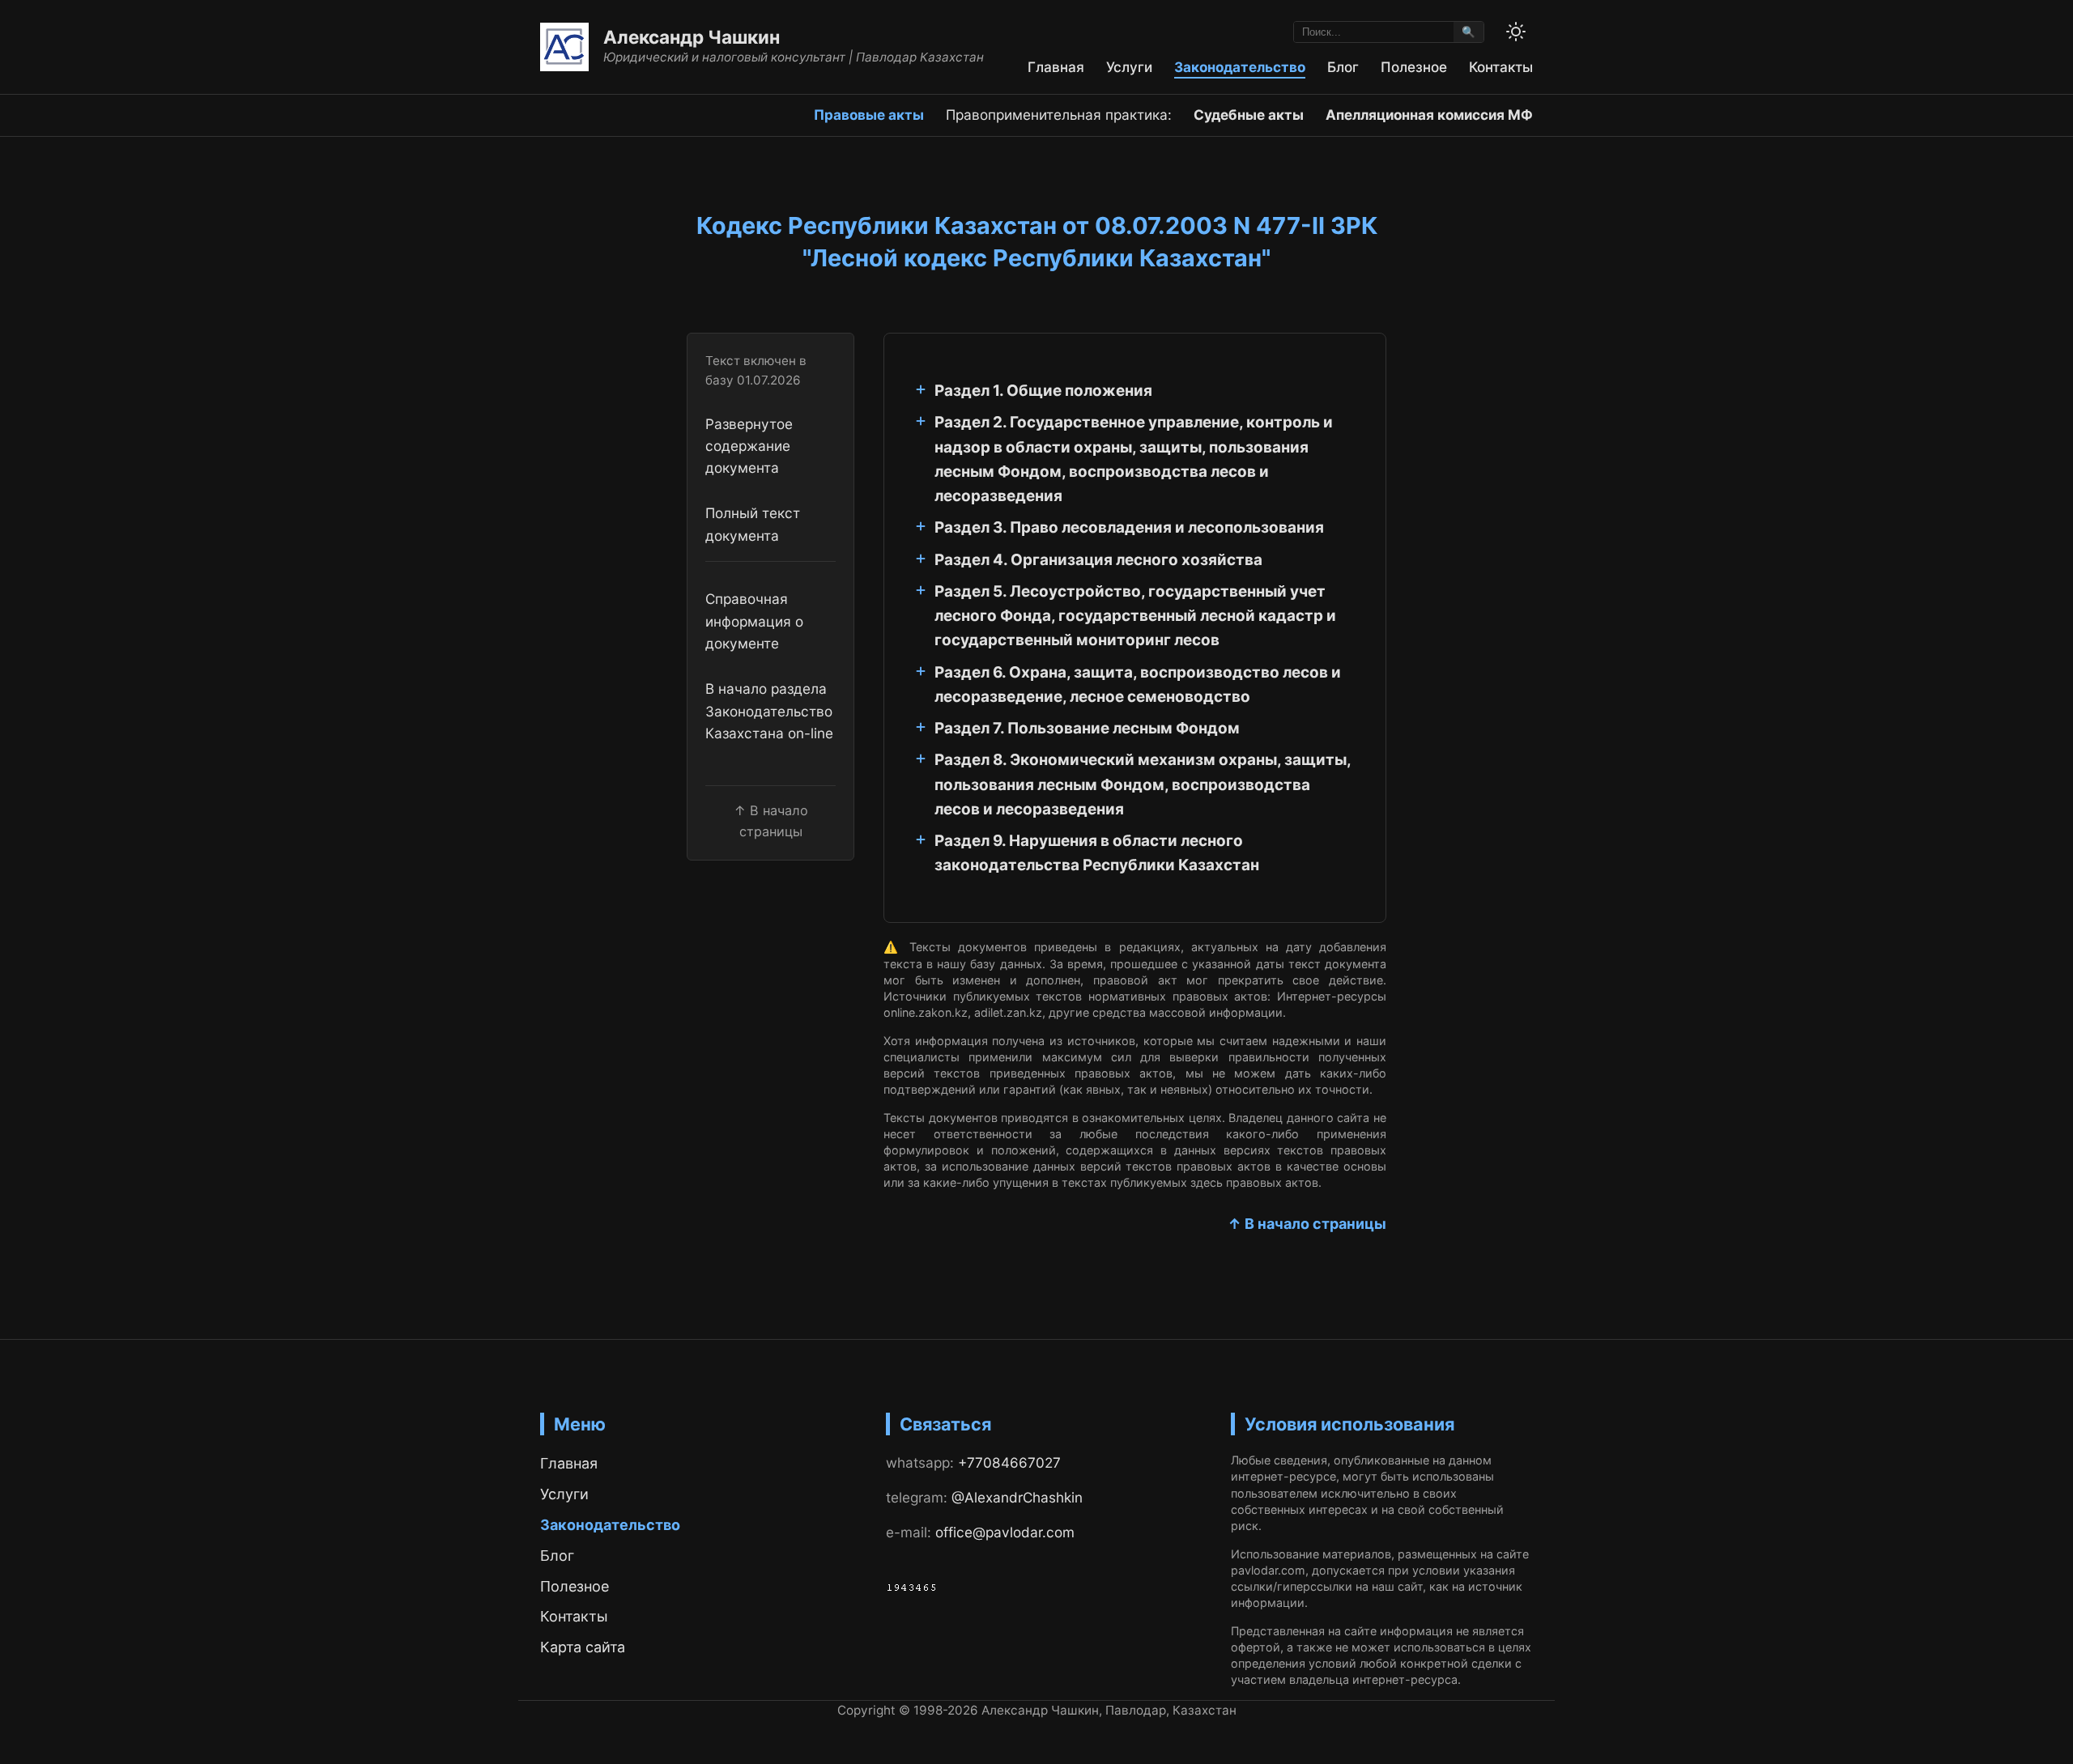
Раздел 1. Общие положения (1043, 391)
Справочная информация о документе (754, 622)
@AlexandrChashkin (1017, 1497)
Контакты (1501, 67)
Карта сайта (583, 1647)
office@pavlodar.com (1005, 1532)
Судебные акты (1249, 115)
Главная (1056, 67)
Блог (1343, 67)
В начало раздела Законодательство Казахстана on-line (769, 711)
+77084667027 (1009, 1462)
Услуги (1129, 67)
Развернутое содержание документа (749, 446)
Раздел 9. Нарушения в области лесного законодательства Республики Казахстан (1097, 853)
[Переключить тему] (1516, 32)
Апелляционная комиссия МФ (1429, 115)
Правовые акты (869, 115)
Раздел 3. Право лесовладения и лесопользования (1129, 527)
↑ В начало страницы (1307, 1224)
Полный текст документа (753, 524)
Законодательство (1240, 67)
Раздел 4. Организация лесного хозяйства (1098, 560)
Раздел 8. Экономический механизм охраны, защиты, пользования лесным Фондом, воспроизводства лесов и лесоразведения (1143, 784)
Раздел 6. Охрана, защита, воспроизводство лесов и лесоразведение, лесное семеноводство (1138, 684)
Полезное (1414, 67)
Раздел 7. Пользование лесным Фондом (1087, 728)
